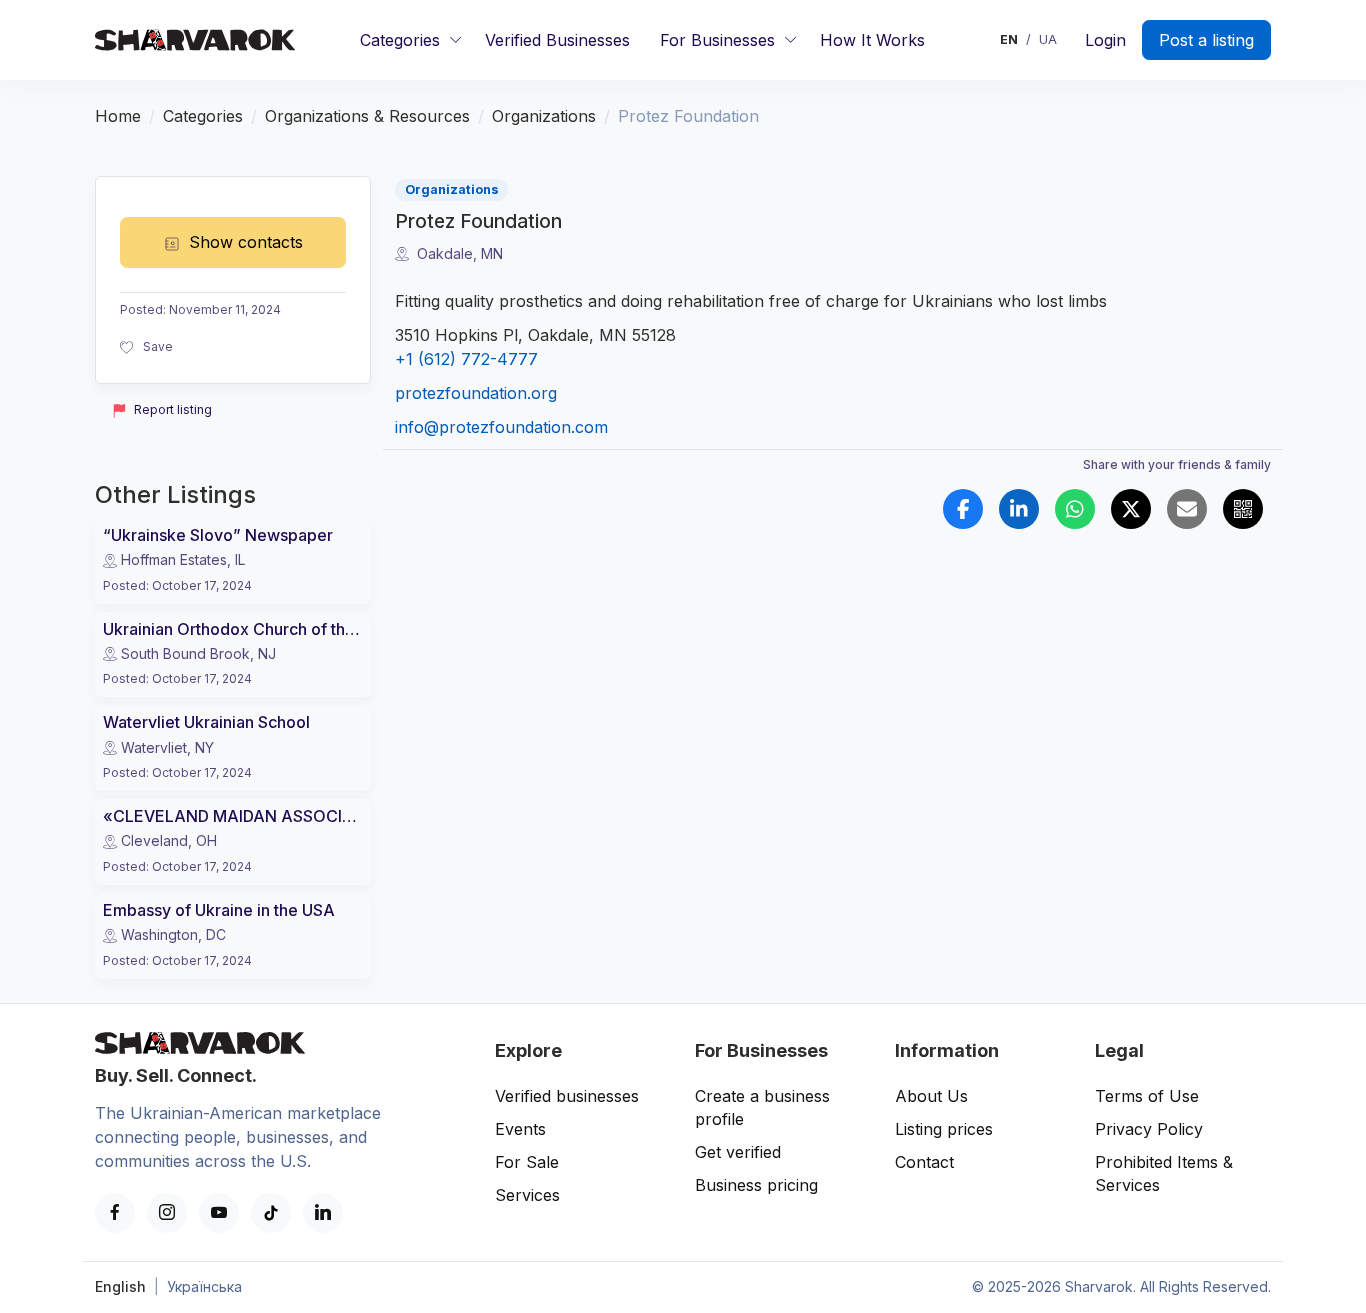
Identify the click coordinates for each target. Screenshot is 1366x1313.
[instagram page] (167, 1213)
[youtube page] (219, 1213)
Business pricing (756, 1185)
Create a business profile (762, 1107)
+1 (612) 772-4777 (466, 359)
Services (527, 1195)
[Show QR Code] (1243, 509)
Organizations (544, 116)
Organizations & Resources (367, 116)
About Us (931, 1096)
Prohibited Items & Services (1164, 1173)
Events (520, 1129)
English (120, 1286)
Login (1105, 40)
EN (1009, 40)
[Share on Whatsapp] (1075, 509)
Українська (204, 1286)
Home (118, 116)
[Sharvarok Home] (195, 40)
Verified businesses (567, 1096)
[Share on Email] (1187, 509)
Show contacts (246, 242)
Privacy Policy (1149, 1129)
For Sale (527, 1162)
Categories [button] (400, 40)
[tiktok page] (271, 1213)
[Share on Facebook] (963, 509)
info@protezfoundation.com (501, 427)
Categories (203, 116)
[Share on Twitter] (1131, 509)
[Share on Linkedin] (1019, 509)
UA (1048, 40)
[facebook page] (115, 1213)
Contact (924, 1162)
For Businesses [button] (717, 40)
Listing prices (944, 1129)
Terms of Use (1147, 1096)
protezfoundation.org (476, 393)
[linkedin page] (323, 1213)
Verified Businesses (557, 40)
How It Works (872, 40)
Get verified (738, 1152)
